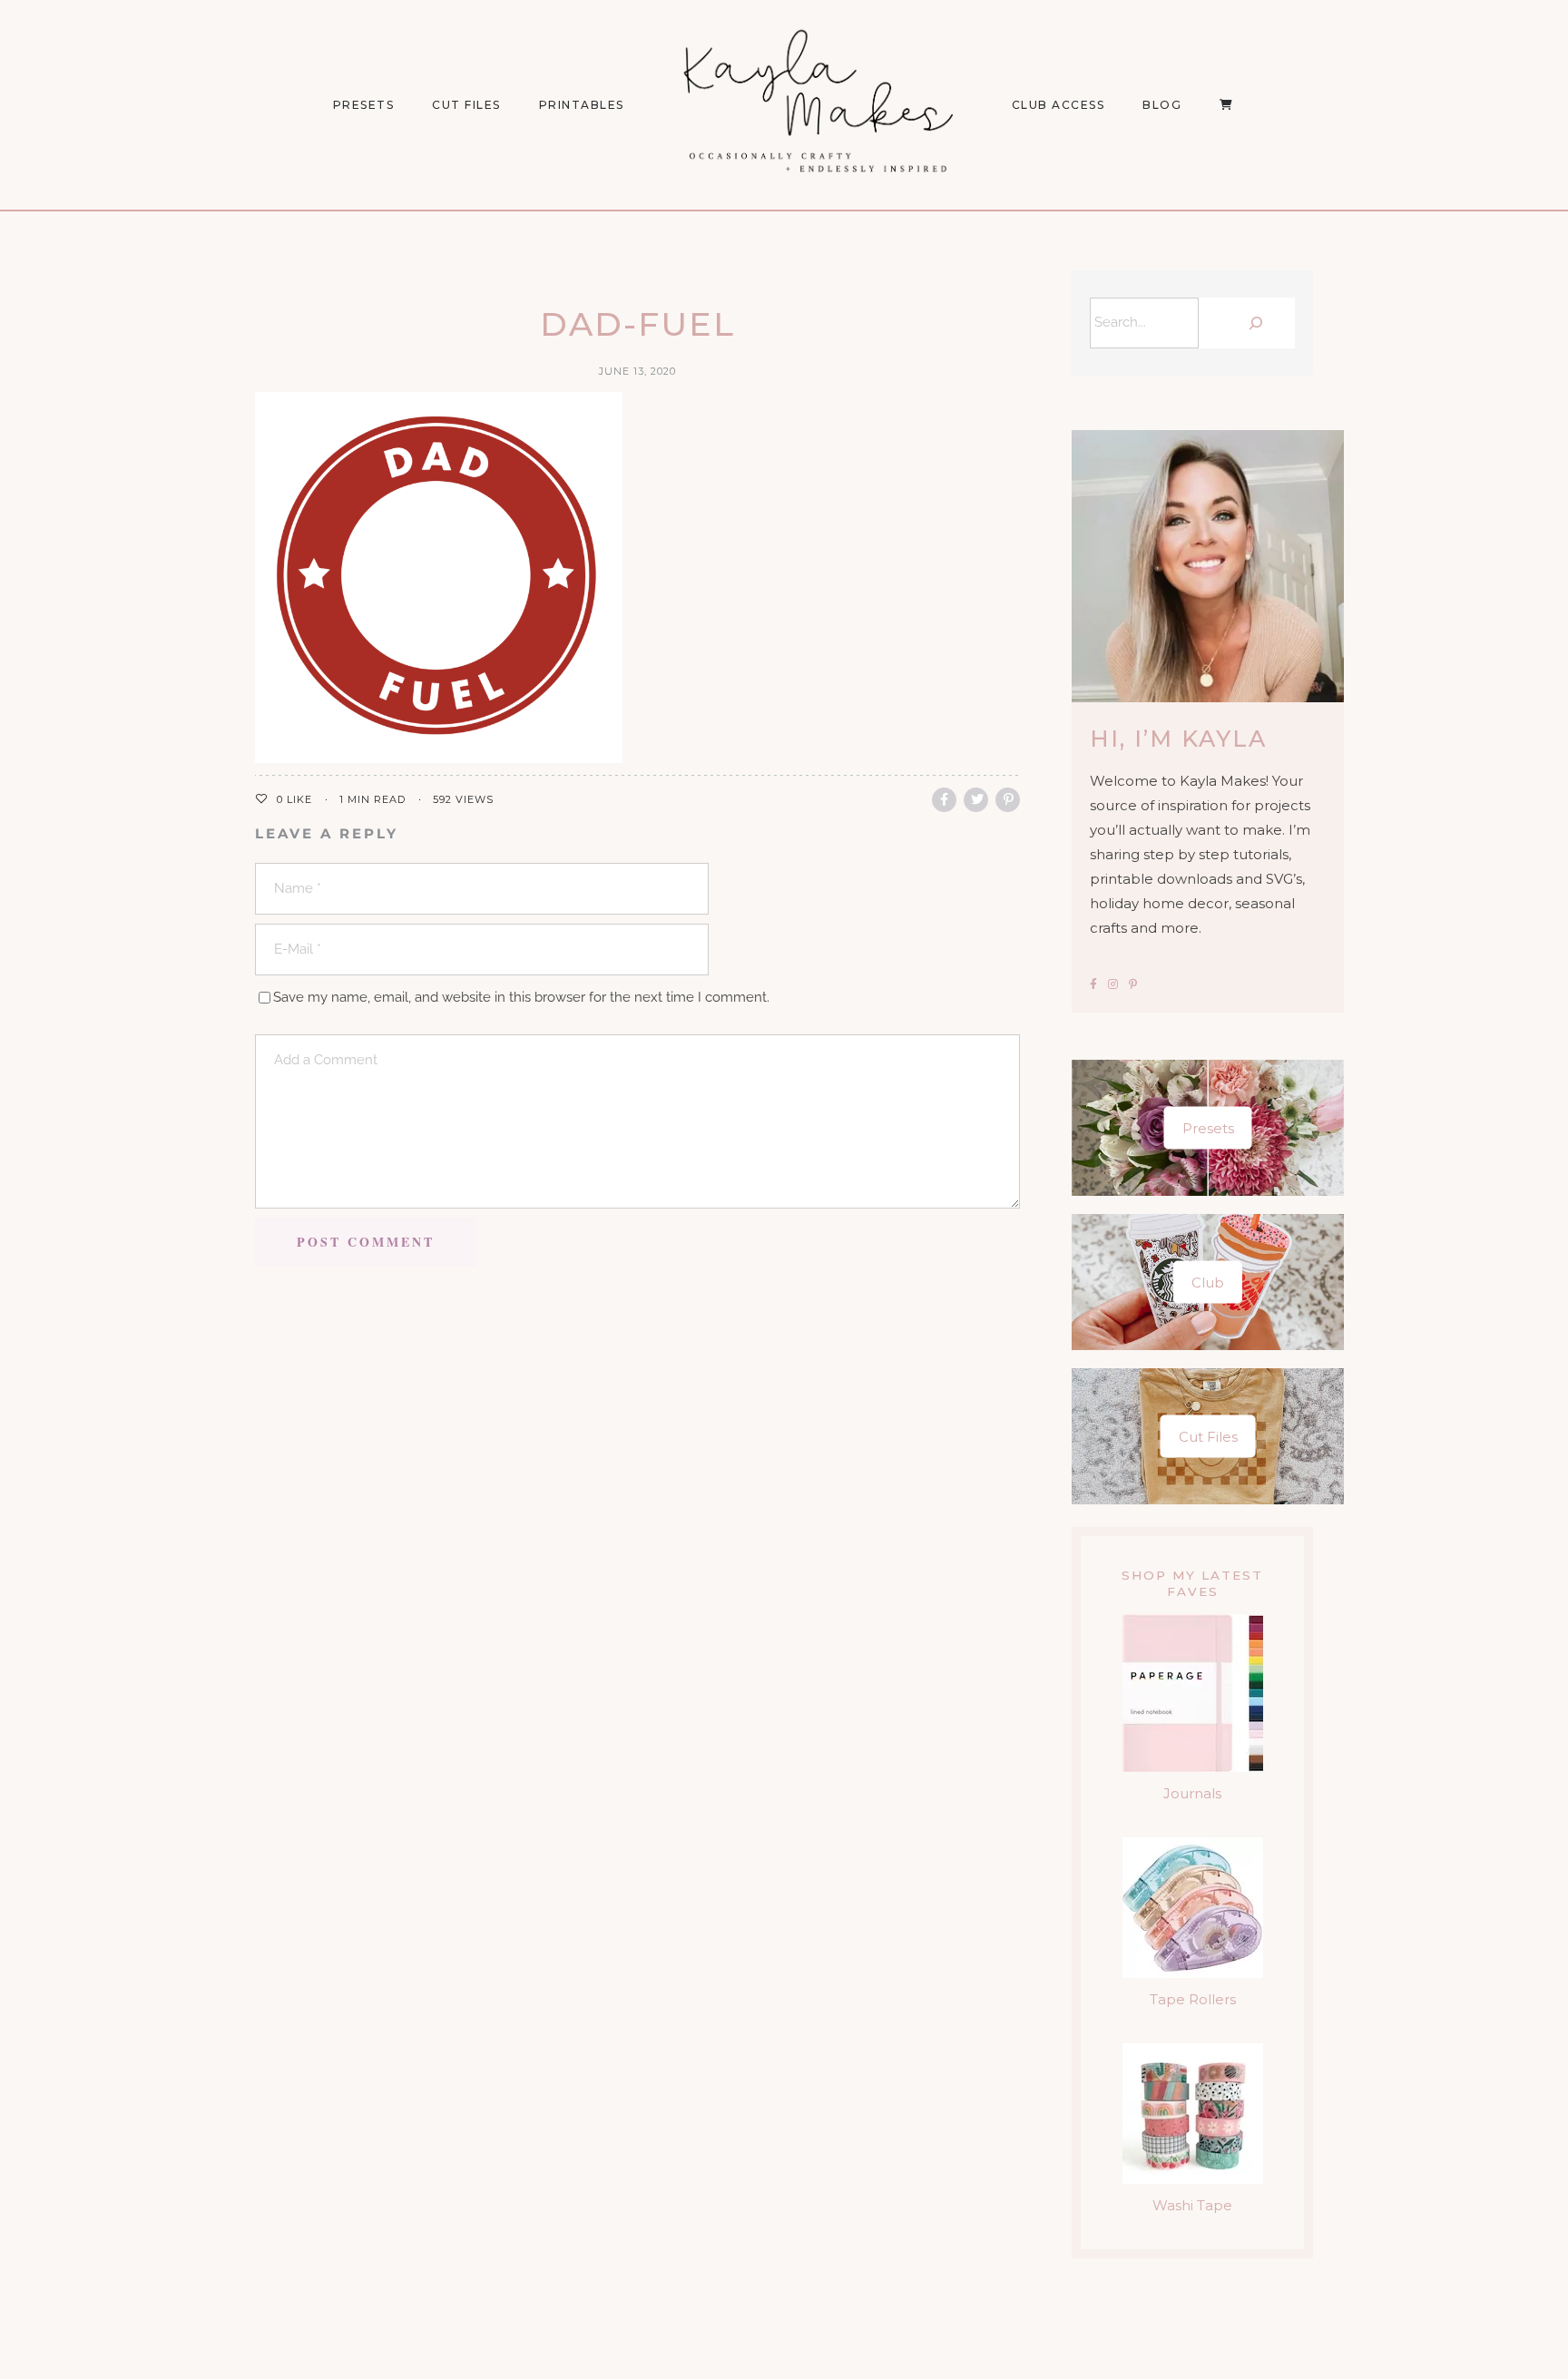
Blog (1162, 105)
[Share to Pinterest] (1008, 800)
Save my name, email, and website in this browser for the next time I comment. (521, 997)
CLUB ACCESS (1058, 105)
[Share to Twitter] (976, 800)
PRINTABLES (582, 105)
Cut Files (466, 105)
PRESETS (364, 105)
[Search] (1251, 323)
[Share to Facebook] (944, 800)
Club (1208, 1283)
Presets (1208, 1128)
